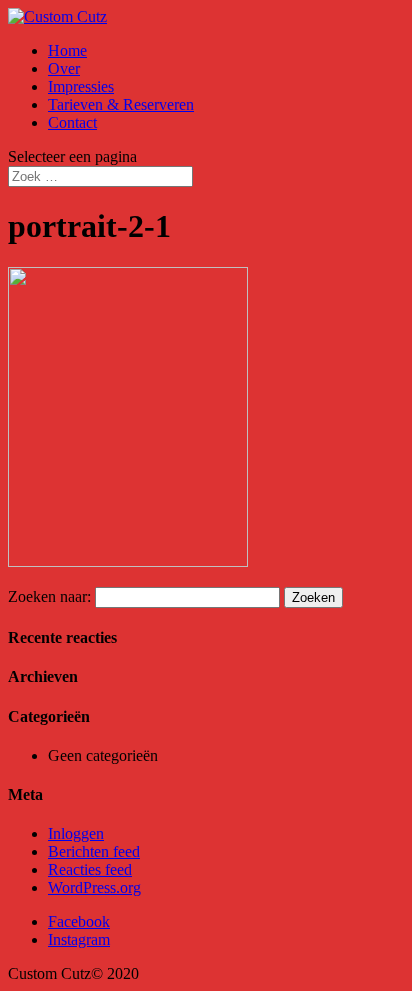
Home (67, 50)
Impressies (81, 86)
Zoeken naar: (49, 596)
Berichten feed (94, 851)
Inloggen (76, 833)
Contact (72, 122)
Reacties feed (90, 869)
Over (64, 68)
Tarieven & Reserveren (121, 104)
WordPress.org (94, 887)
